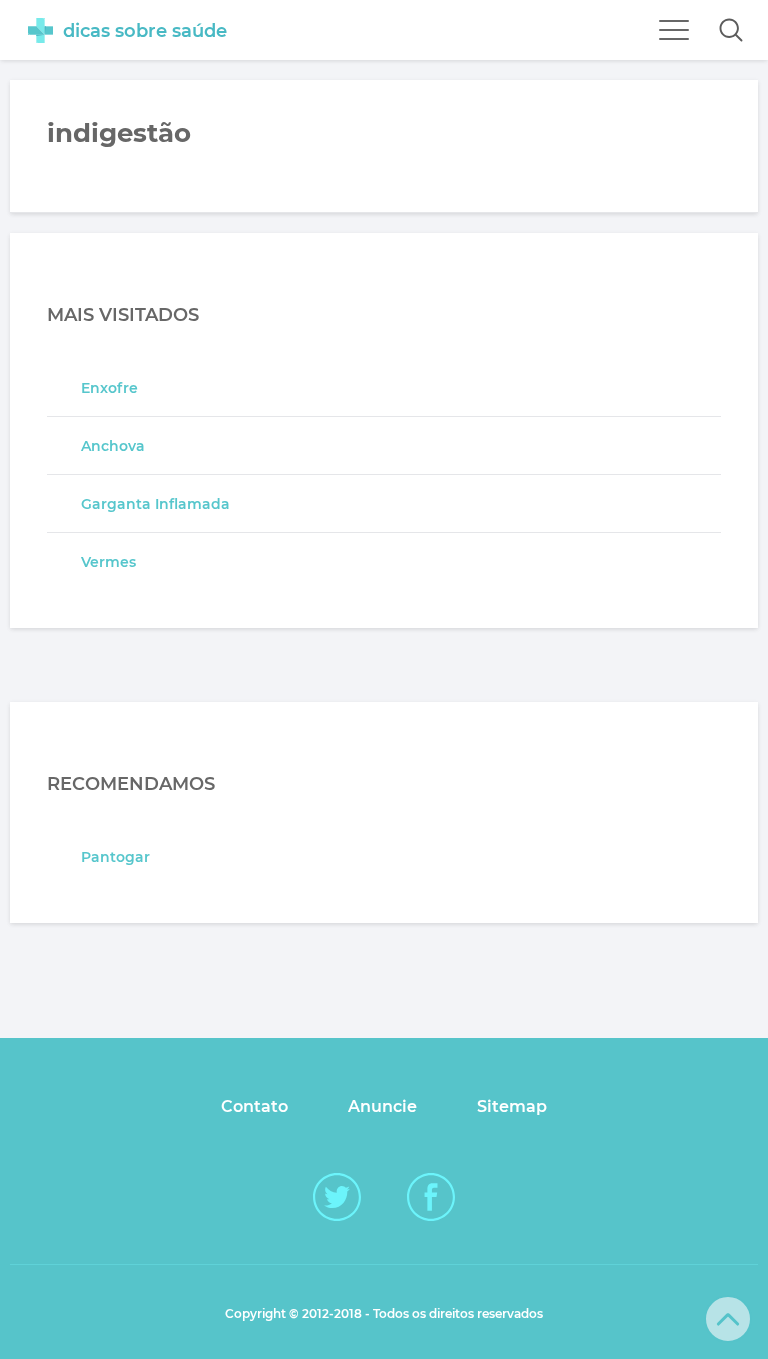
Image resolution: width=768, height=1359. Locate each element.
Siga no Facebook (431, 1197)
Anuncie (382, 1106)
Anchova (113, 446)
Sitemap (512, 1106)
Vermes (108, 562)
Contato (254, 1106)
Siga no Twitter (337, 1197)
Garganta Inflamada (155, 504)
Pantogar (115, 857)
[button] (731, 30)
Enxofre (109, 388)
